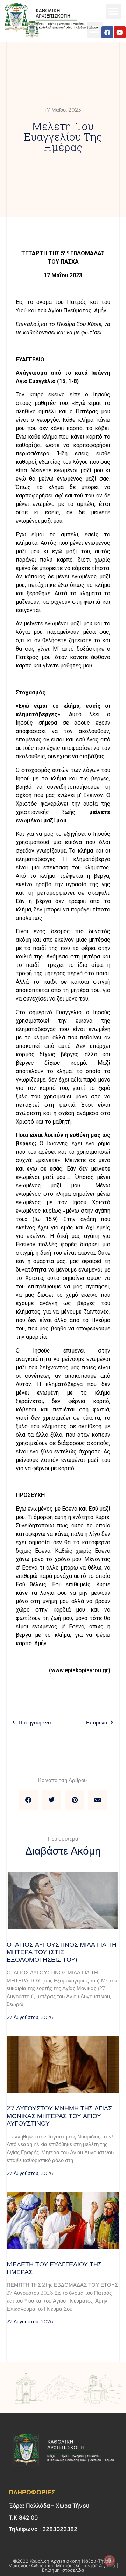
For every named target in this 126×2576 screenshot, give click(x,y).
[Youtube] (120, 32)
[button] (114, 11)
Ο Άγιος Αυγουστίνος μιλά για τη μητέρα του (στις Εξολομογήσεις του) (62, 1952)
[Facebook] (107, 32)
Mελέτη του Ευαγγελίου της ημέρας (54, 2268)
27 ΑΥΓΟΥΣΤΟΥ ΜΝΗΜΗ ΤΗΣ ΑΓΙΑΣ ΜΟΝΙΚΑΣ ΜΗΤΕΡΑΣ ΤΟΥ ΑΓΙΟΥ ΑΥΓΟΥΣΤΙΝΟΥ (59, 2116)
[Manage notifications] (110, 2561)
